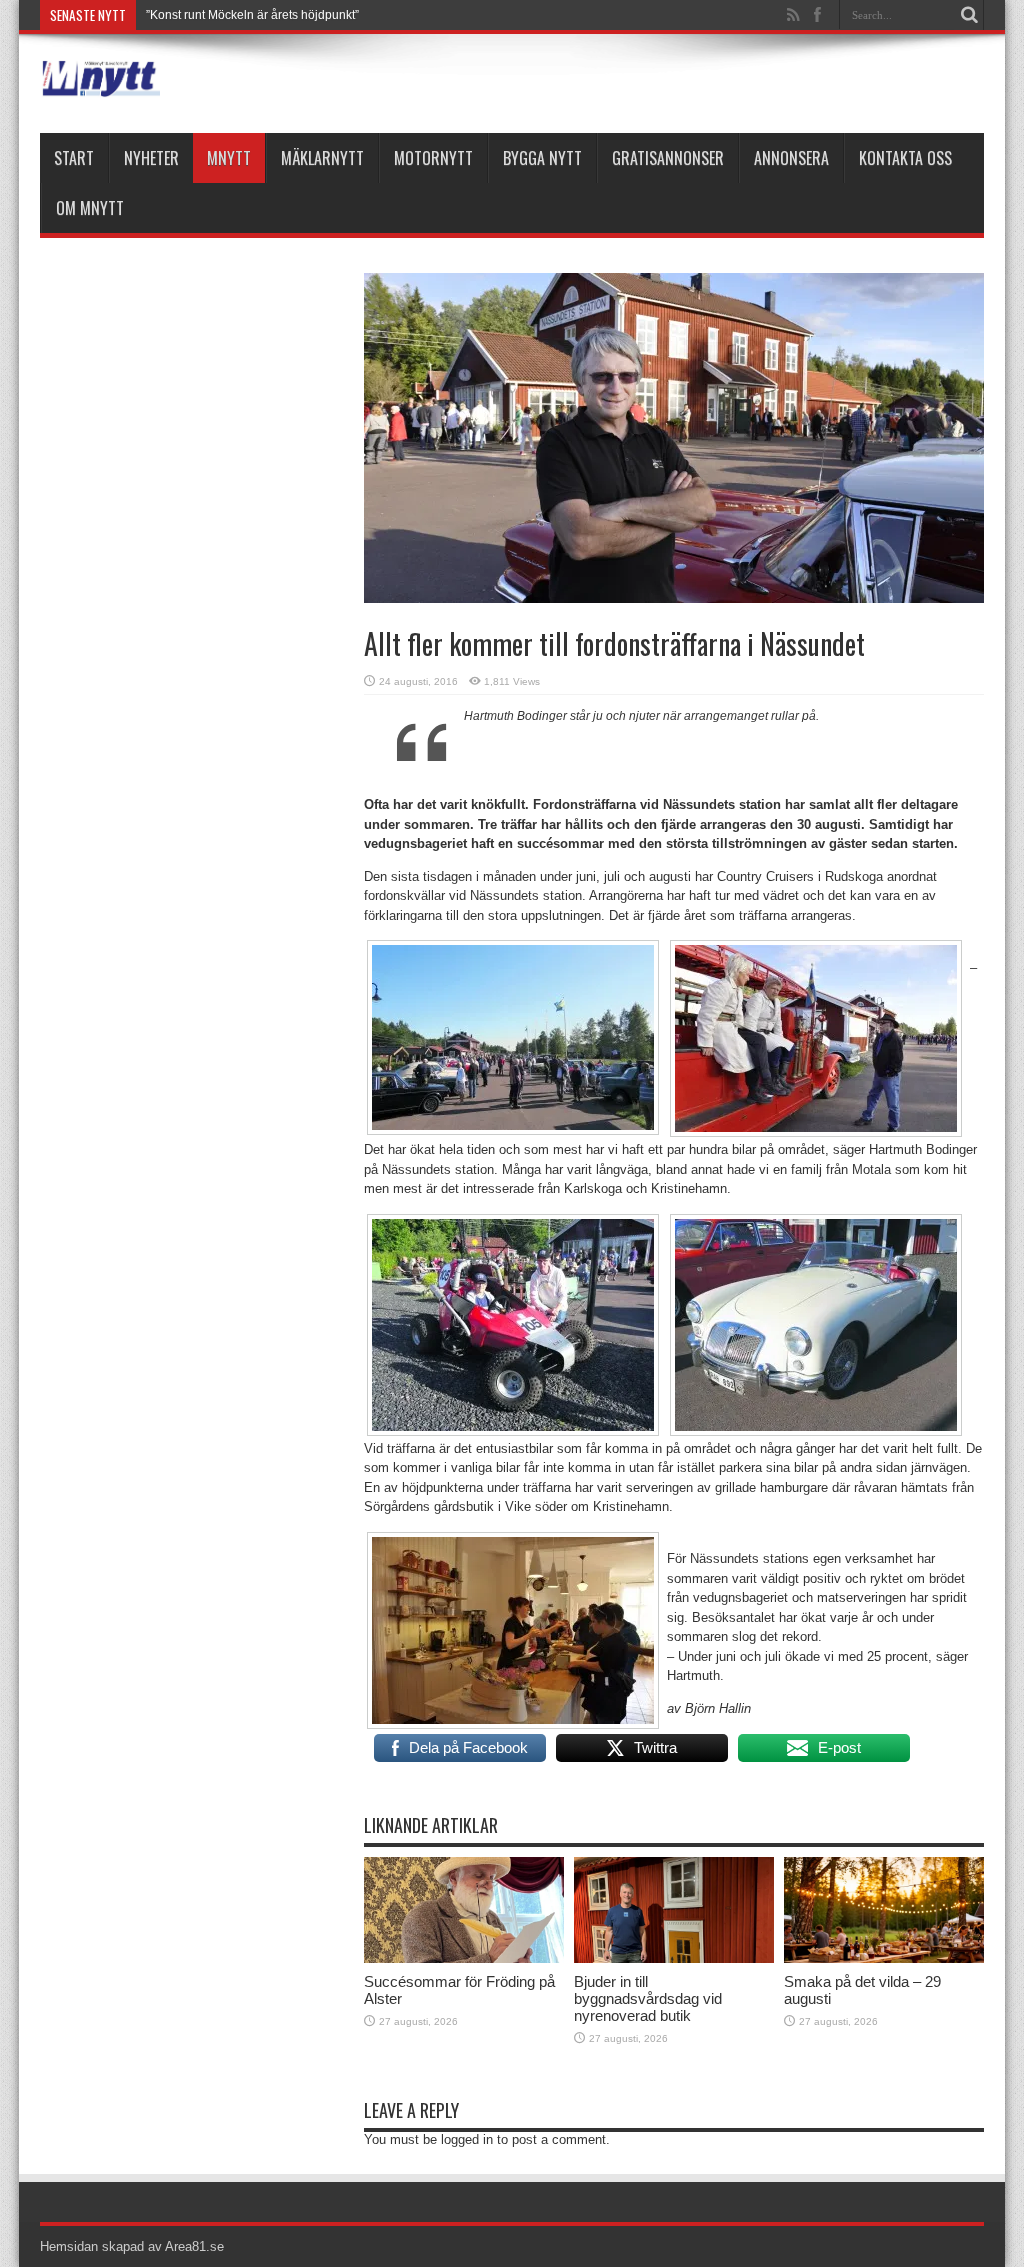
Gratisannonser (668, 158)
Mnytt (229, 158)
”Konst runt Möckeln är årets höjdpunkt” (252, 15)
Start (74, 158)
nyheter (151, 158)
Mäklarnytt (322, 158)
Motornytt (433, 158)
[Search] (969, 15)
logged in (467, 2139)
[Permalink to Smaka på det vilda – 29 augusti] (884, 1958)
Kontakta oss (905, 158)
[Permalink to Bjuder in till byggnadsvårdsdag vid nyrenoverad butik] (674, 1958)
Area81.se (194, 2246)
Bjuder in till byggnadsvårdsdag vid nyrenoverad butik (648, 1998)
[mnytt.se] (100, 83)
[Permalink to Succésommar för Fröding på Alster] (464, 1958)
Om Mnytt (90, 208)
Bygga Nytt (542, 158)
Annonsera (791, 158)
